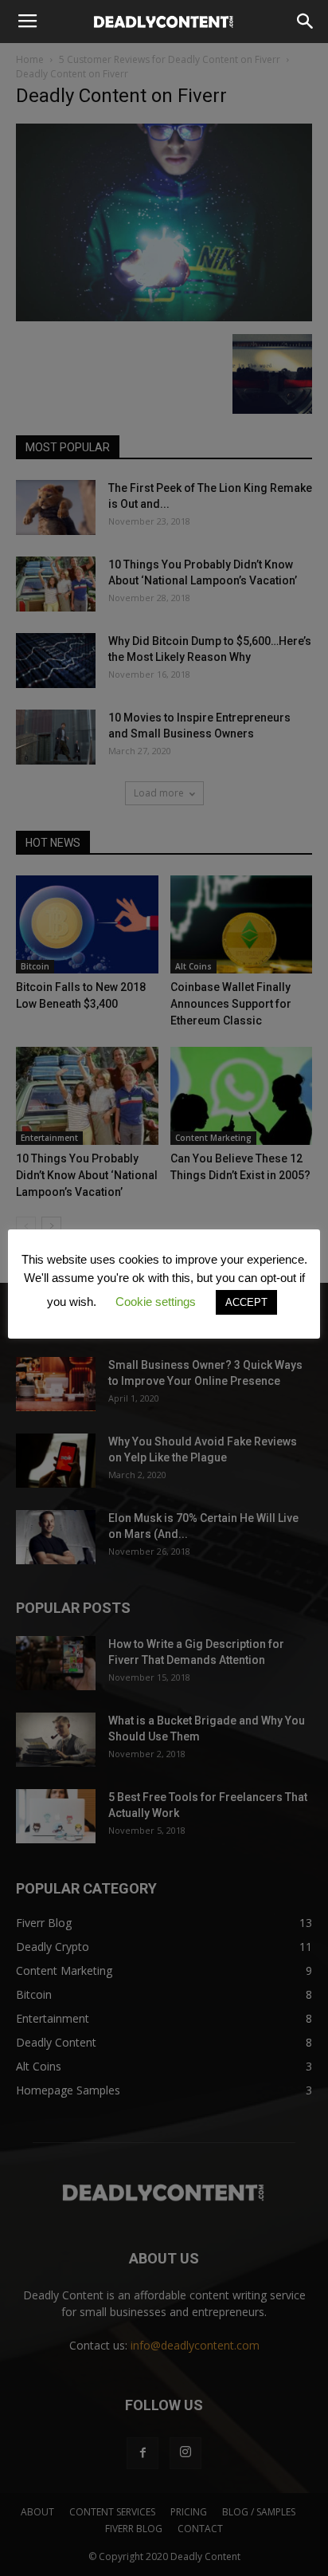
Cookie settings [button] (156, 1302)
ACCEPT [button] (246, 1302)
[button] (306, 22)
